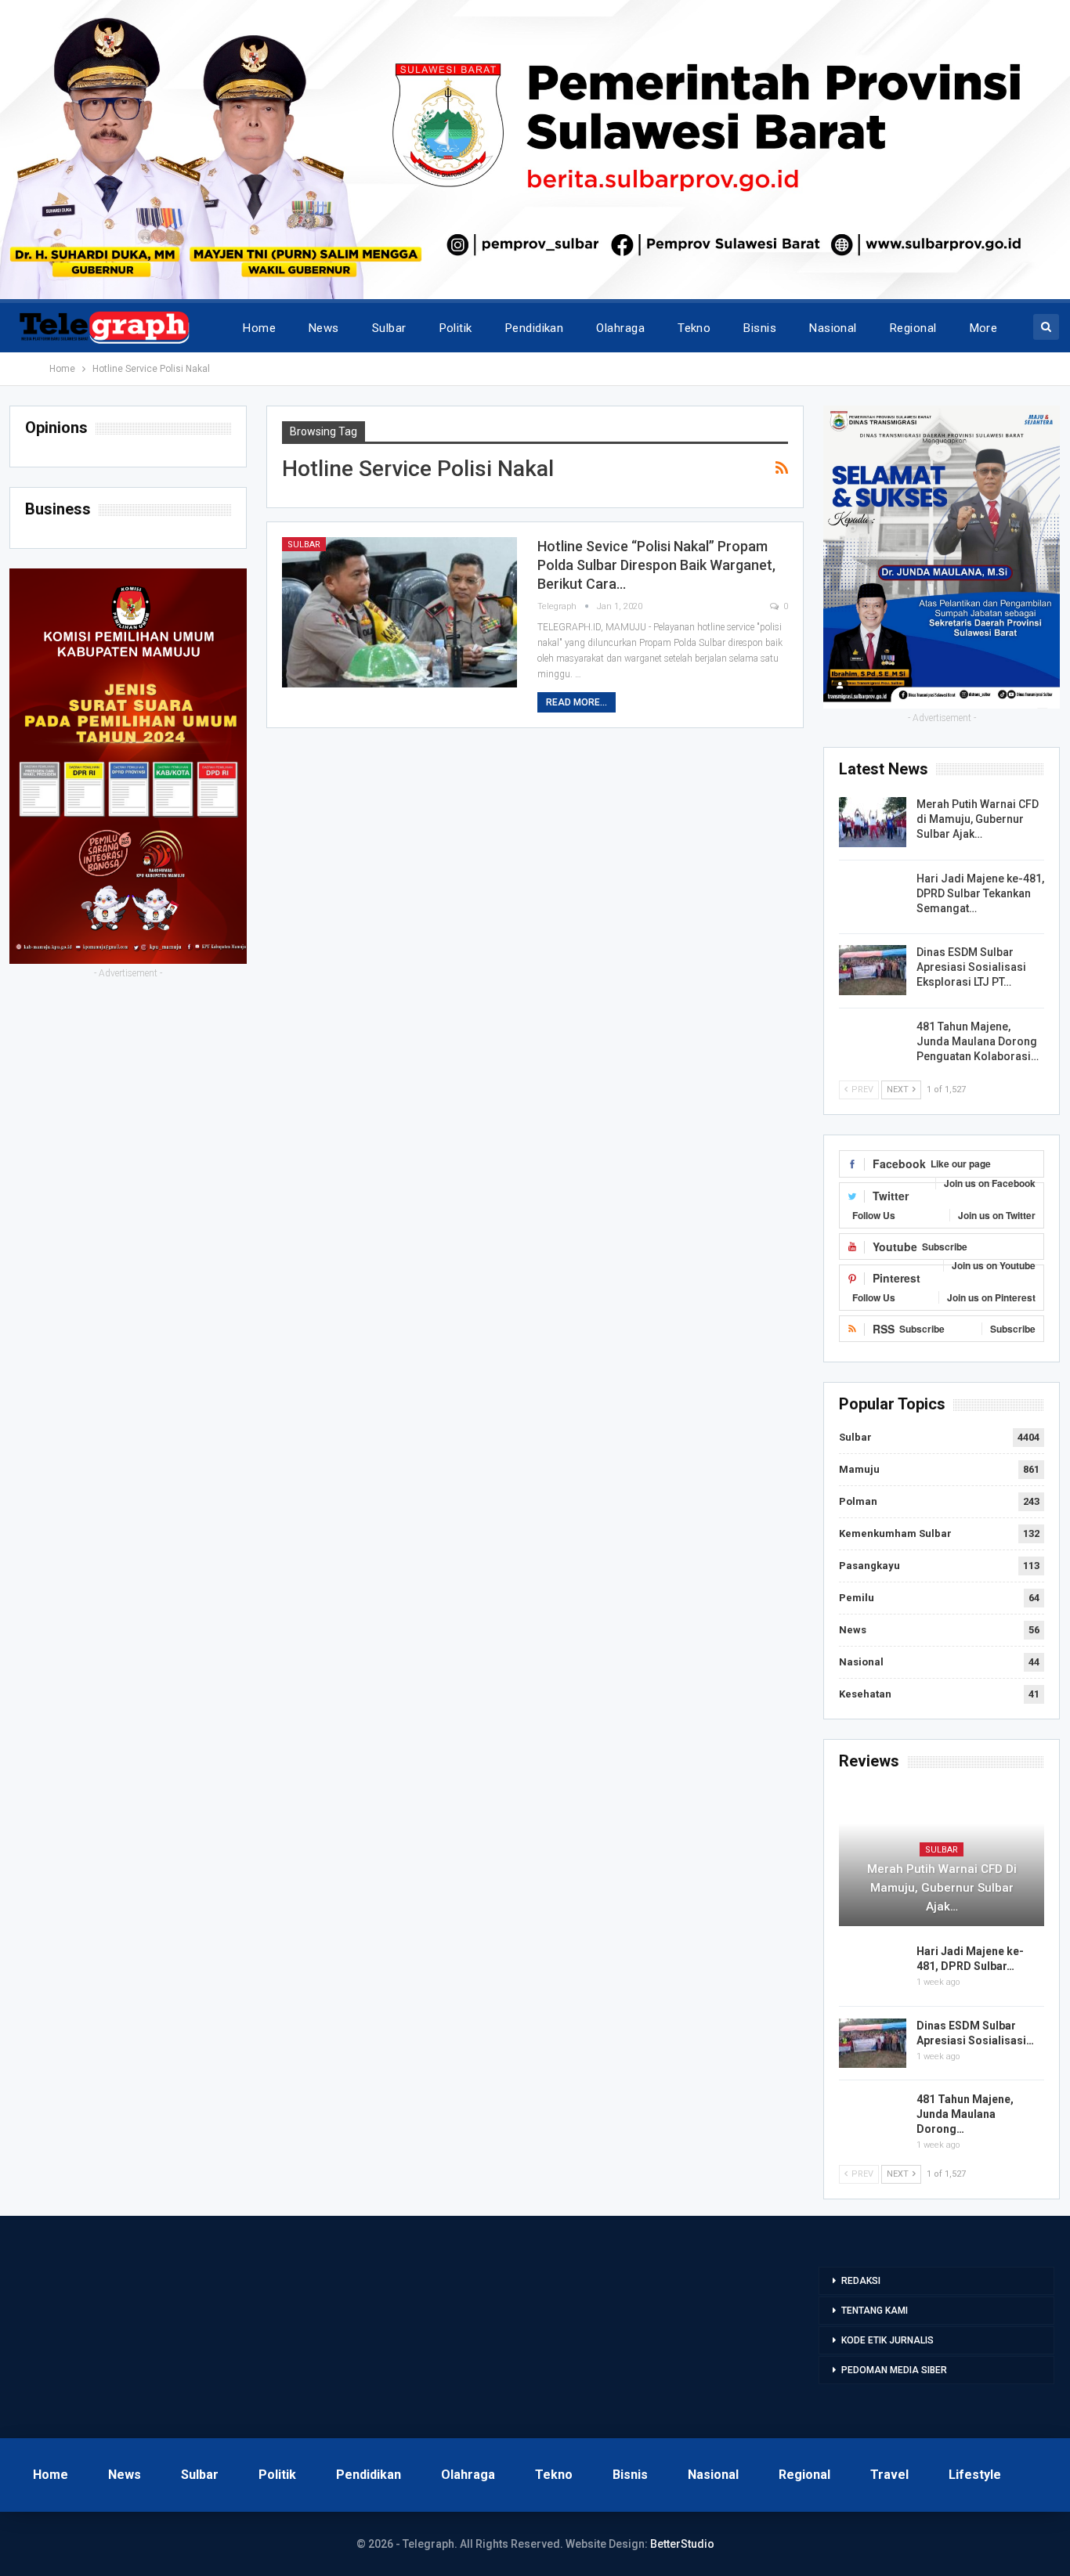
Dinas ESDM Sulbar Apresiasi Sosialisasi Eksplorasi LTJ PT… (971, 967)
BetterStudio (682, 2544)
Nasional (833, 328)
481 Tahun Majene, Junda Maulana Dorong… (965, 2114)
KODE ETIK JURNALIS (887, 2340)
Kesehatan (865, 1694)
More (984, 328)
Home (259, 328)
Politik (456, 328)
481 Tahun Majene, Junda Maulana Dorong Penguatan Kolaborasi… (978, 1041)
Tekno (694, 328)
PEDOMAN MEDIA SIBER (894, 2370)
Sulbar (389, 328)
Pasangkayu (869, 1566)
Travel (889, 2475)
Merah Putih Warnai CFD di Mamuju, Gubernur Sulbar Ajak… (978, 819)
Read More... (577, 702)
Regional (913, 328)
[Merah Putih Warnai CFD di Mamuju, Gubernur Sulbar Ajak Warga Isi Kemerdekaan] (873, 822)
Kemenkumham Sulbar (895, 1533)
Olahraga (620, 328)
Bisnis (760, 328)
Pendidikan (535, 328)
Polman (858, 1501)
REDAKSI (861, 2281)
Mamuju (859, 1469)
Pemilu (857, 1598)
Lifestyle (975, 2475)
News (324, 328)
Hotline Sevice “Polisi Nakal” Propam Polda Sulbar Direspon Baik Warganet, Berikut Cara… (656, 565)
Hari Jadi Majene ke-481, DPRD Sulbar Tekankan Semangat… (980, 893)
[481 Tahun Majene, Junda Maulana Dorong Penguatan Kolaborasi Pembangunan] (873, 1044)
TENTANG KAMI (875, 2311)
